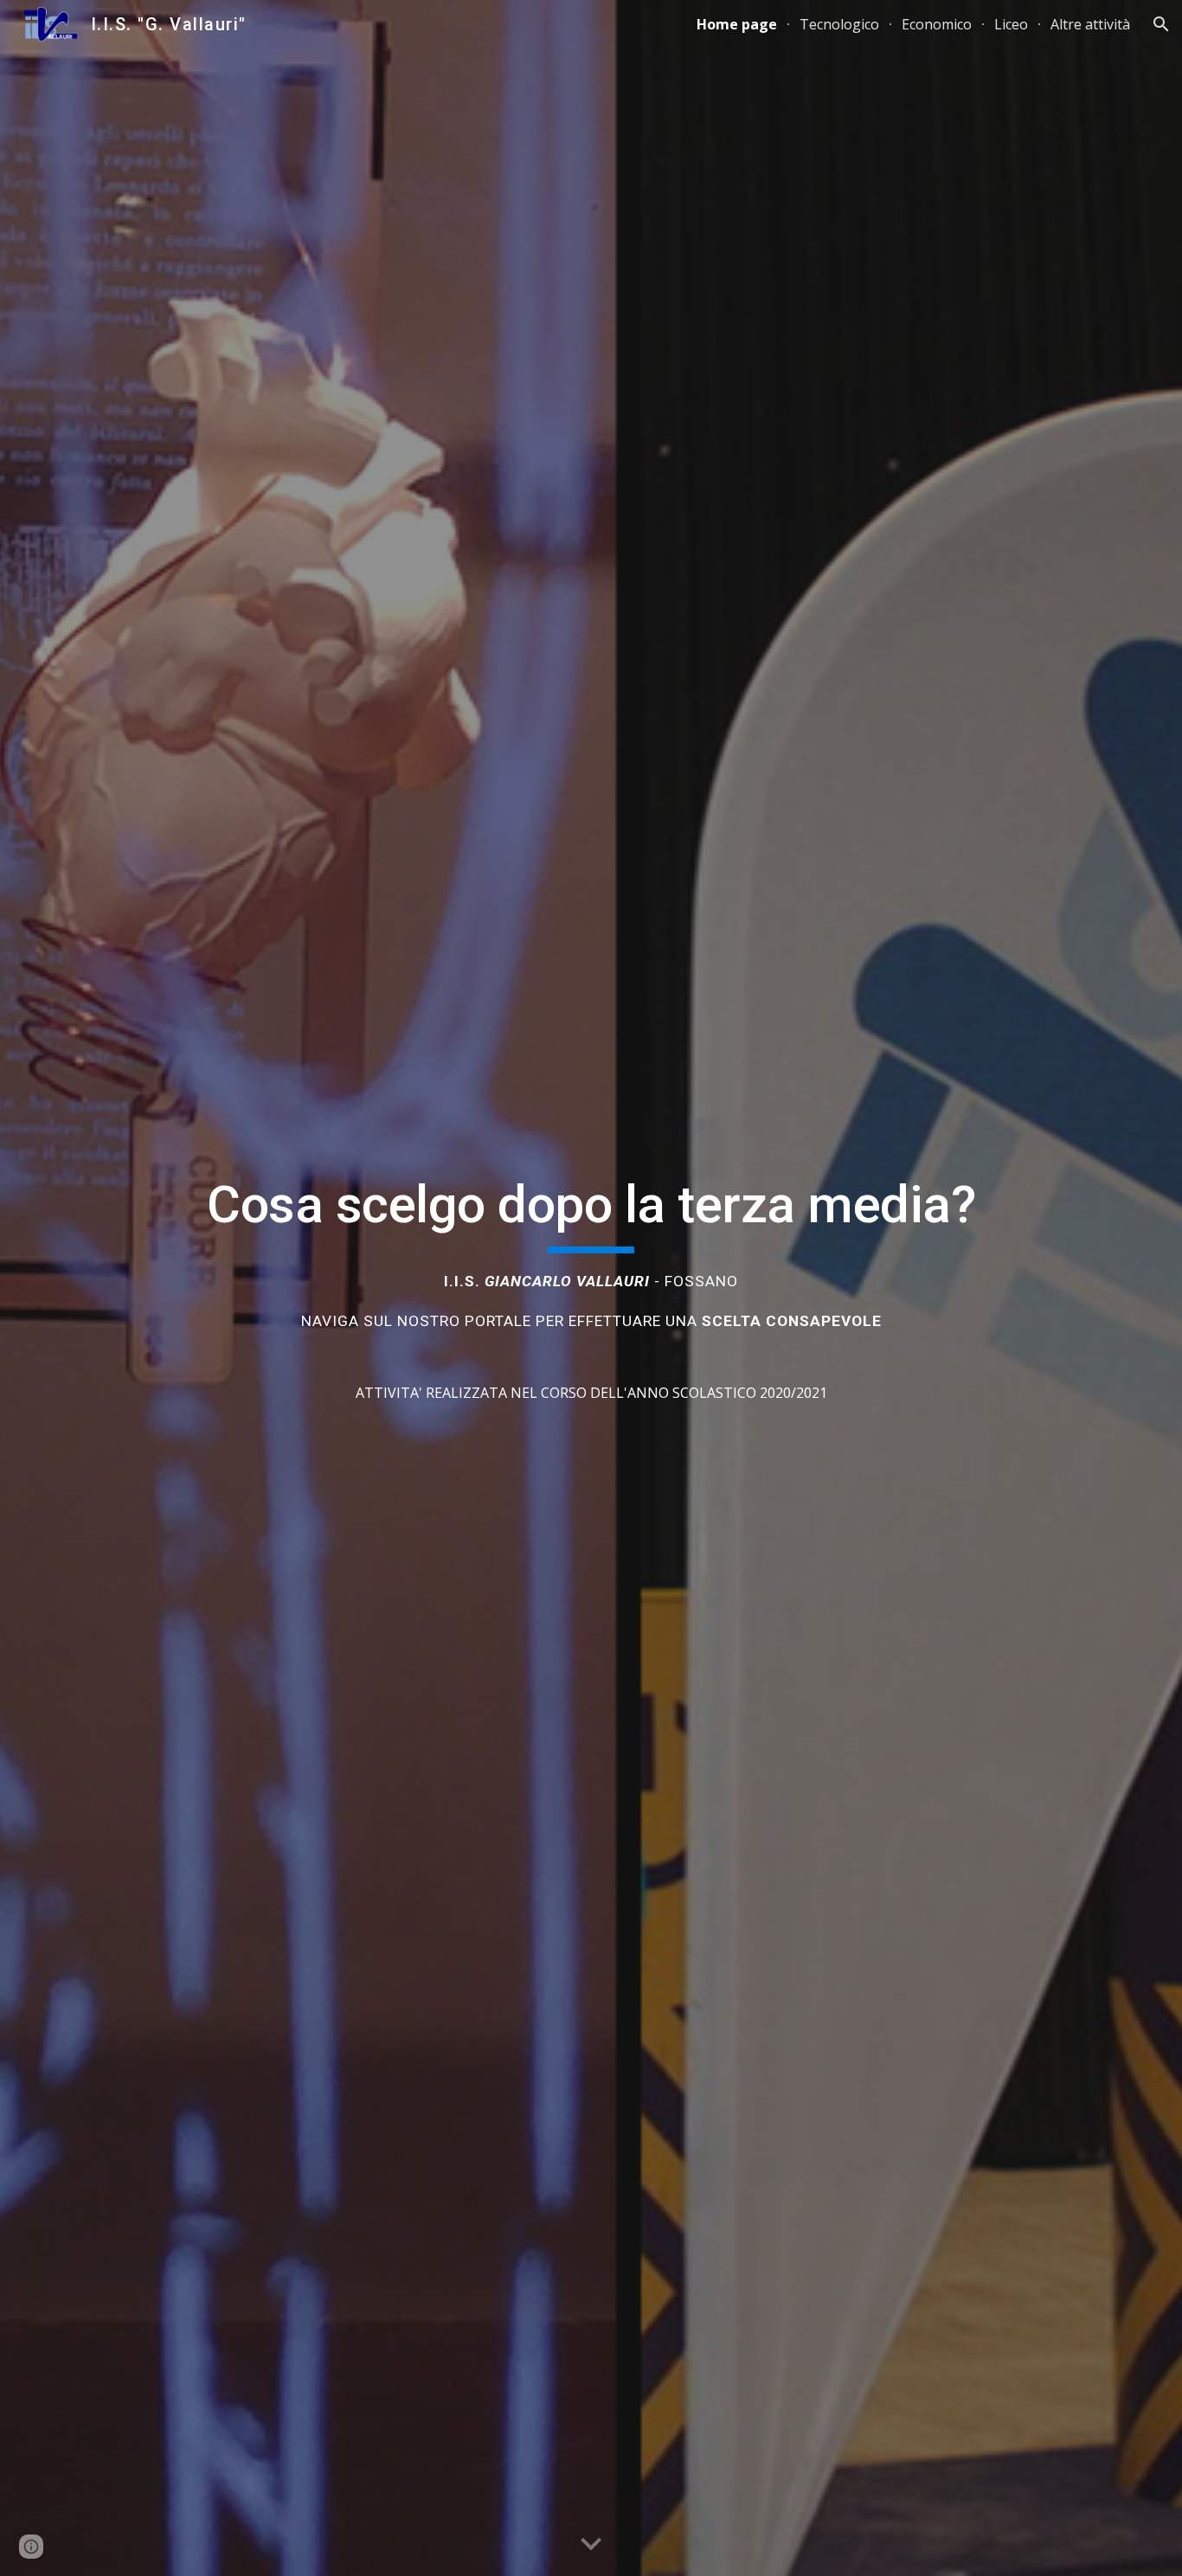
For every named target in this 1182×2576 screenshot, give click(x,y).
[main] (591, 1288)
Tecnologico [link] (839, 24)
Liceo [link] (1011, 24)
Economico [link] (937, 24)
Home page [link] (737, 24)
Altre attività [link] (1090, 24)
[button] (1161, 24)
